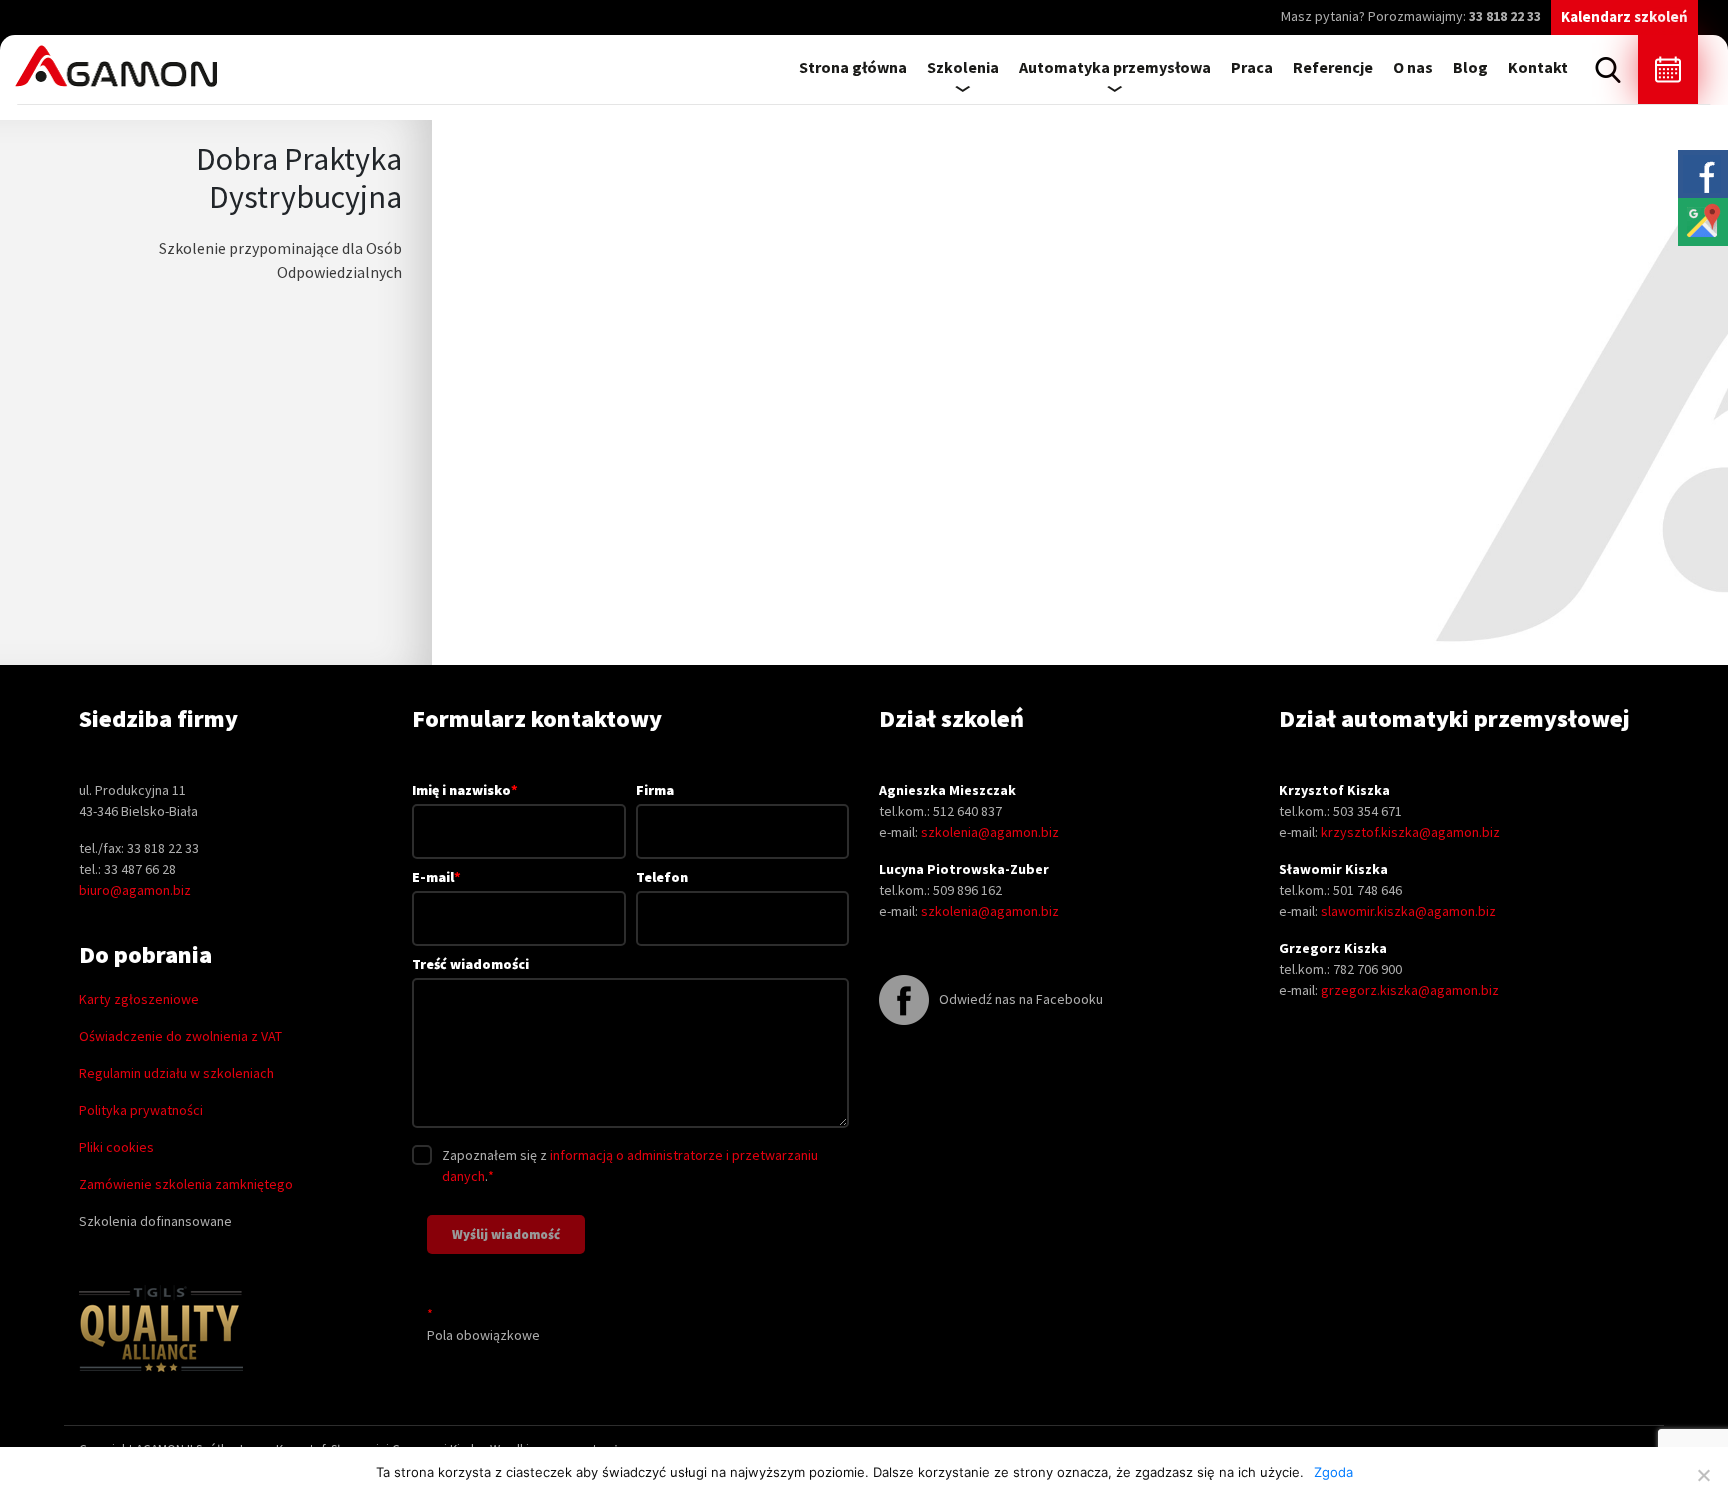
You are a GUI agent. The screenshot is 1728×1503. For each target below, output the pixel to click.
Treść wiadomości (470, 964)
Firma (655, 790)
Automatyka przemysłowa (1115, 67)
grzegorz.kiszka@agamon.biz (1410, 990)
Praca (1252, 67)
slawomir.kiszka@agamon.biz (1408, 911)
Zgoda (1333, 1472)
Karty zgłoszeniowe (139, 999)
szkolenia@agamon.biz (990, 832)
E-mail (436, 877)
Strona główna (853, 67)
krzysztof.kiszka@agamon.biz (1410, 832)
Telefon (662, 877)
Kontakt (1538, 67)
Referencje (1333, 67)
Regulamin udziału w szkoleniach (176, 1073)
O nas (1413, 67)
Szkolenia (963, 67)
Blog (1470, 67)
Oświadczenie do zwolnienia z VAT (180, 1036)
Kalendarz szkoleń (1624, 16)
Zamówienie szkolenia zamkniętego (186, 1184)
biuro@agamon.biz (135, 890)
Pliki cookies (116, 1147)
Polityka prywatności (141, 1110)
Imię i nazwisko (465, 790)
